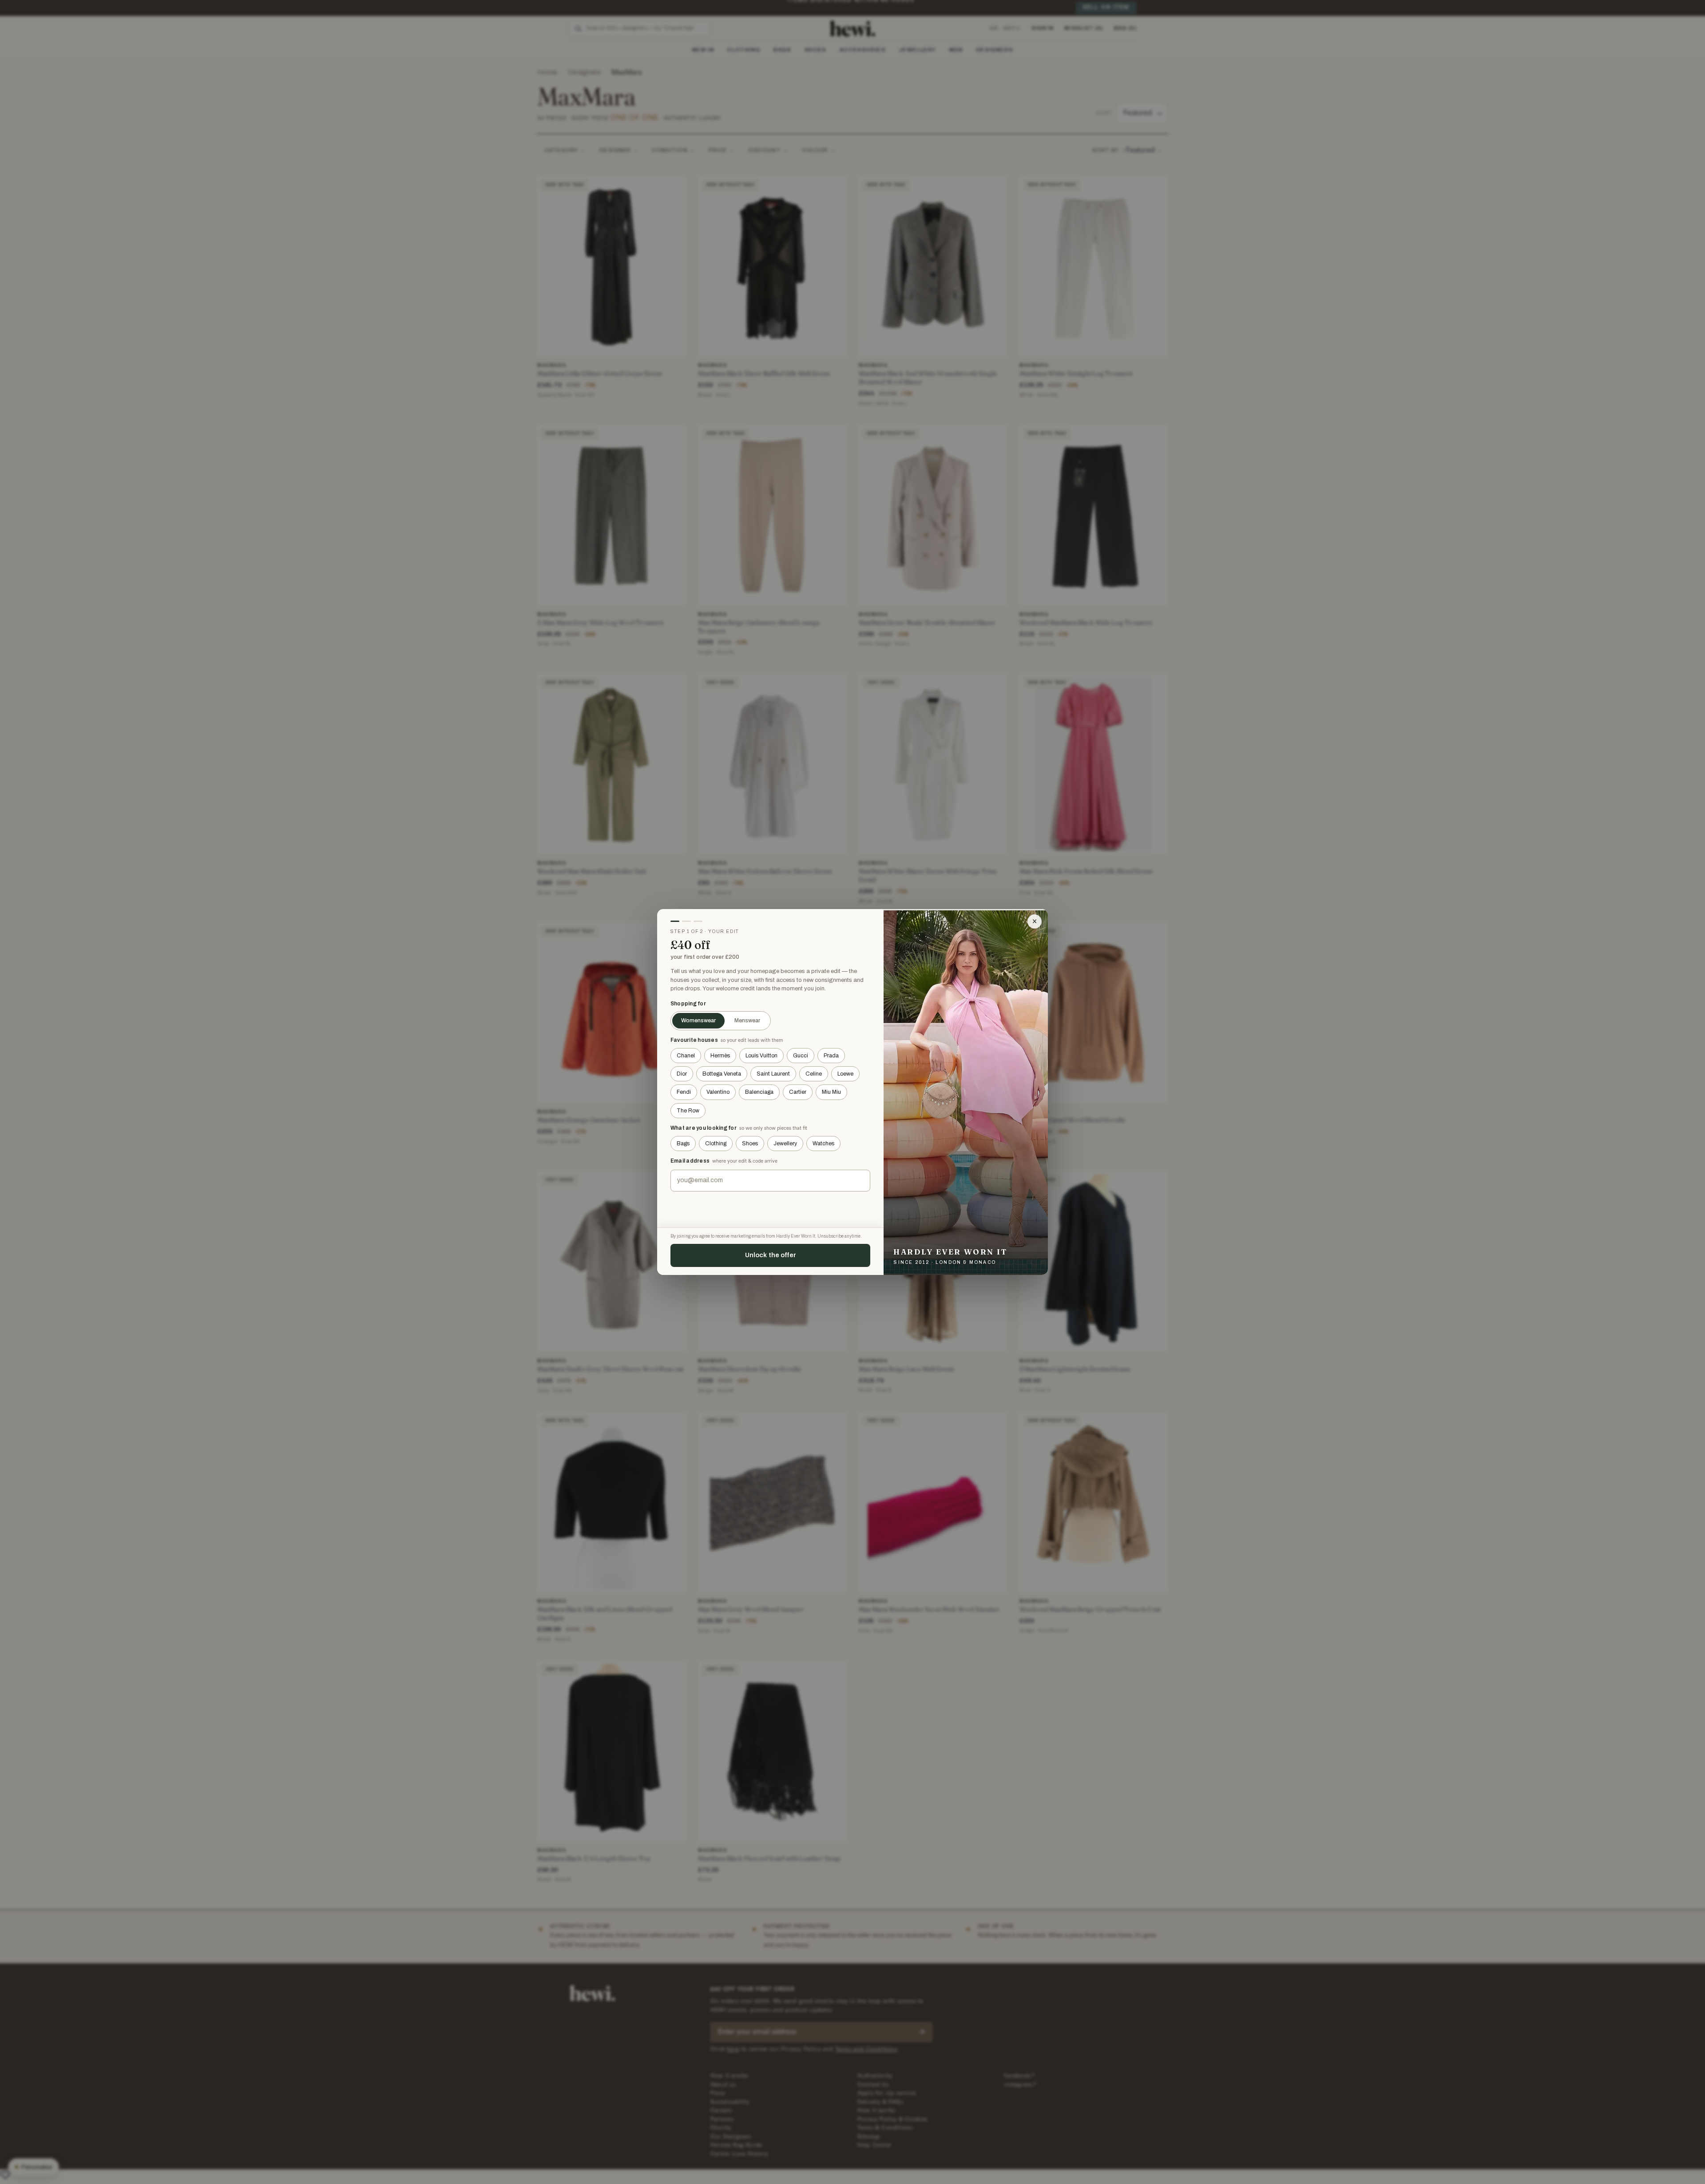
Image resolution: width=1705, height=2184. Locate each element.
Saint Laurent (773, 1074)
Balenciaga (759, 1092)
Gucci (801, 1056)
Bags (683, 1144)
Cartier (798, 1092)
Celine (814, 1074)
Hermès (720, 1056)
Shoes (750, 1144)
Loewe (845, 1074)
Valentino (718, 1092)
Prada (831, 1056)
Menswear (747, 1021)
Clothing (716, 1144)
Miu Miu (831, 1092)
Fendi (684, 1092)
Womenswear (698, 1021)
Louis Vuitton (761, 1056)
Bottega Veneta (722, 1074)
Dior (682, 1074)
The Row (688, 1111)
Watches (823, 1144)
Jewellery (785, 1144)
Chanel (686, 1056)
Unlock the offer (771, 1255)
